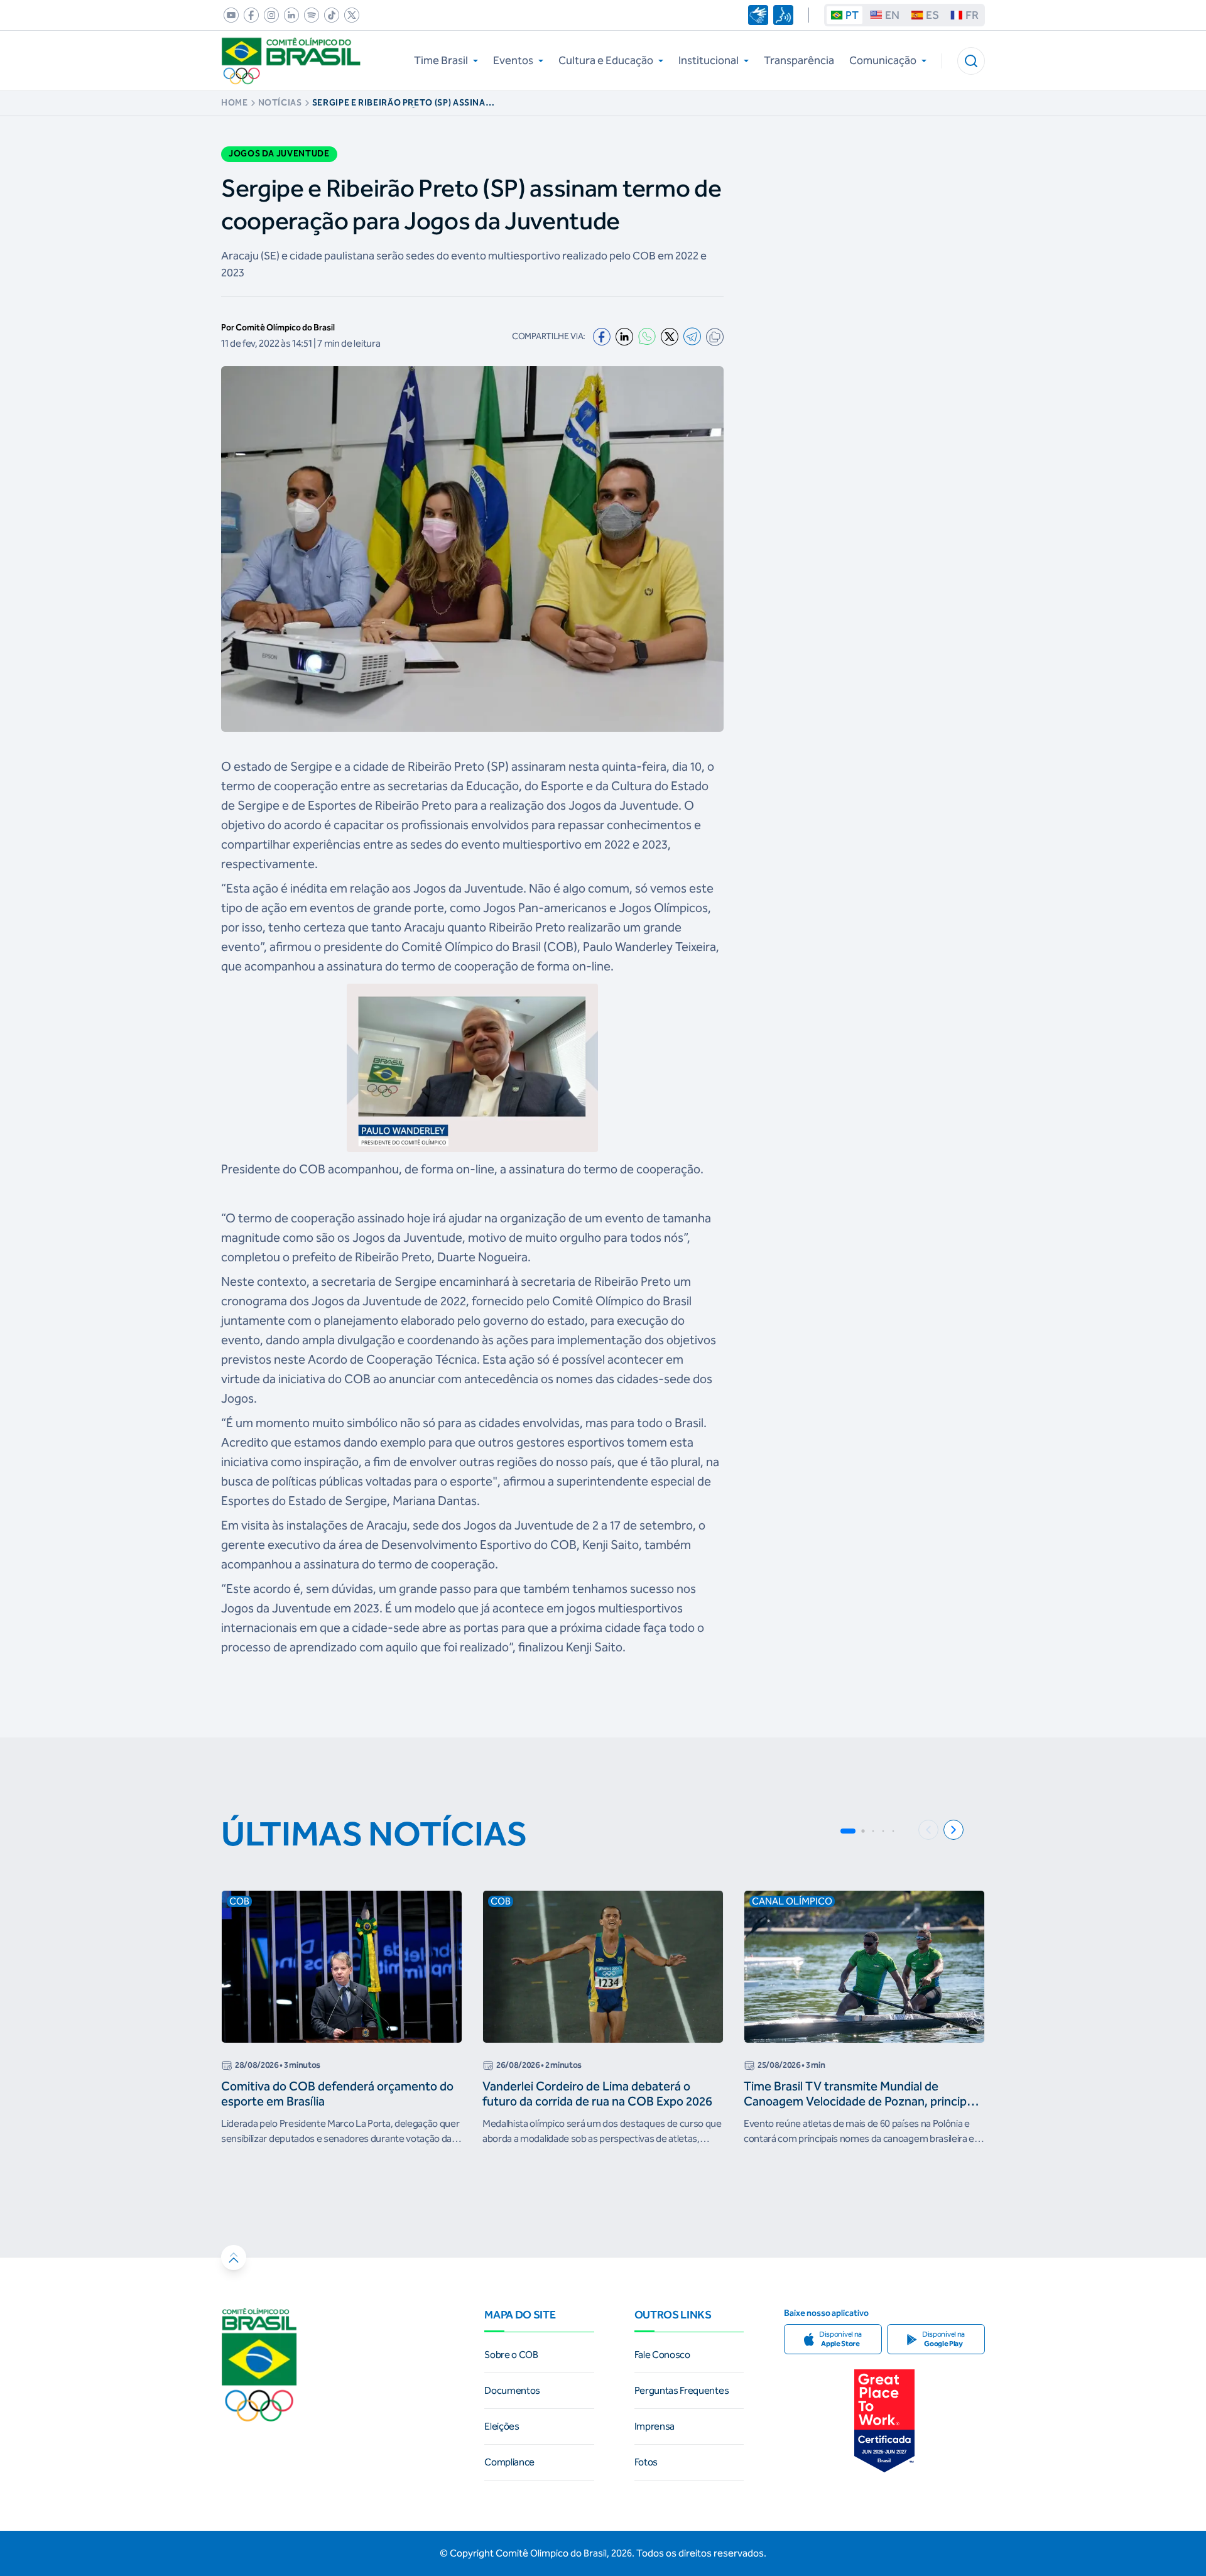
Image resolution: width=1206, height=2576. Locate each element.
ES (932, 15)
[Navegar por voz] (783, 15)
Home (235, 103)
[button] (971, 61)
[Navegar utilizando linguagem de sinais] (758, 15)
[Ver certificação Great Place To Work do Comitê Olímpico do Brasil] (884, 2421)
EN (892, 15)
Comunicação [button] (883, 60)
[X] (670, 337)
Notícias (280, 103)
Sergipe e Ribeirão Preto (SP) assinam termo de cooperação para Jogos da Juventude (404, 103)
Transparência (799, 60)
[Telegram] (692, 336)
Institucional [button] (709, 60)
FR (972, 15)
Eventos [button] (513, 60)
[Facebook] (602, 337)
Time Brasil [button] (441, 60)
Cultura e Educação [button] (606, 60)
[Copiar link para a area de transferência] (715, 337)
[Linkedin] (624, 337)
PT (852, 15)
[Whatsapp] (647, 336)
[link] (229, 15)
